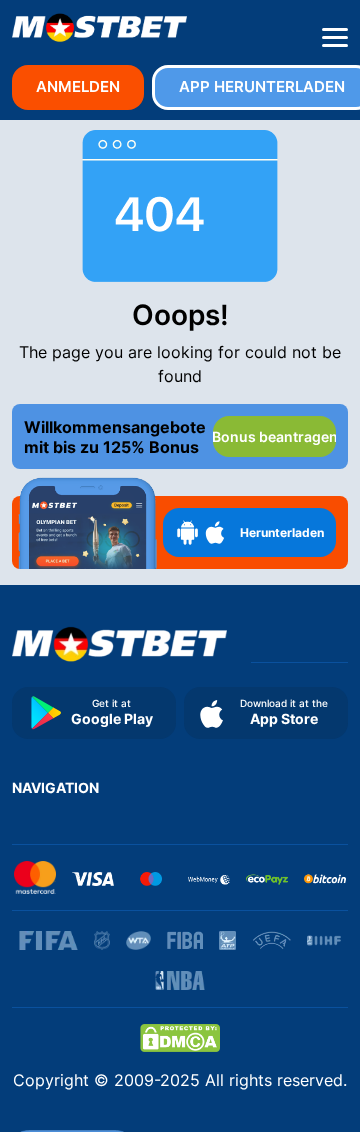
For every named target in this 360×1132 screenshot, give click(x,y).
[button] (335, 38)
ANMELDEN (78, 86)
